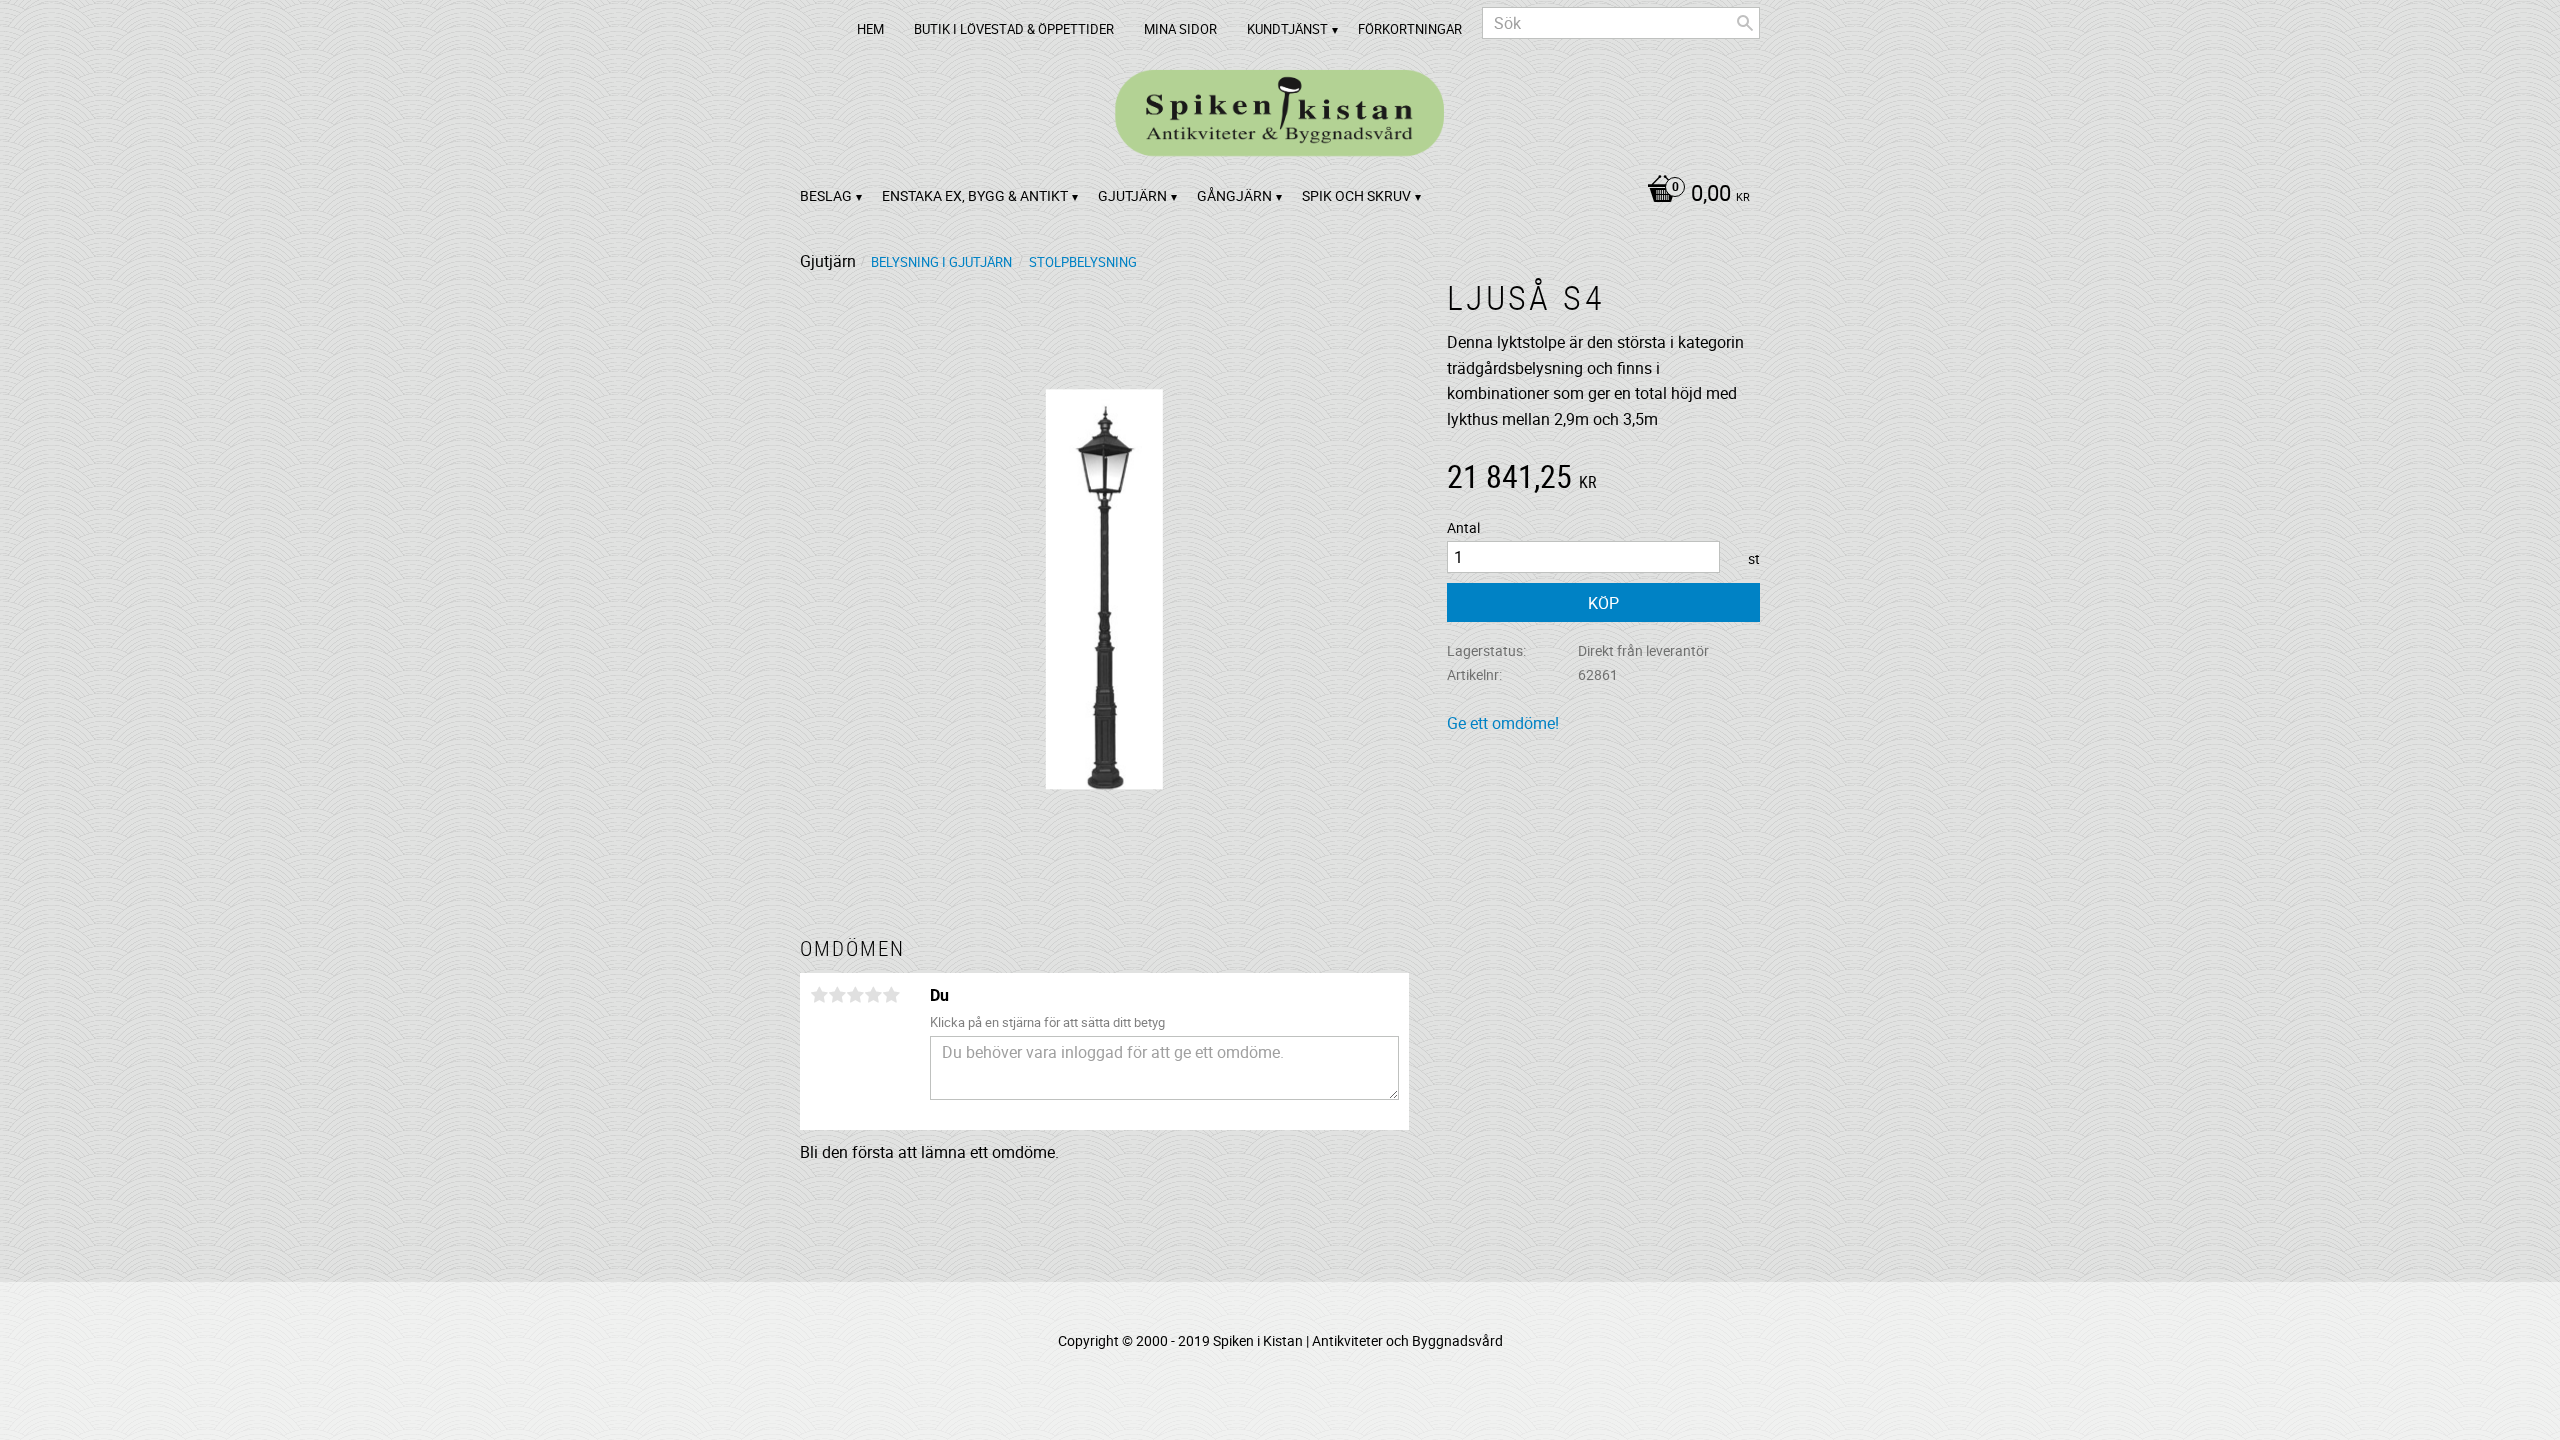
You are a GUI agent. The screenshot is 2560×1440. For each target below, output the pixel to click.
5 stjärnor (891, 995)
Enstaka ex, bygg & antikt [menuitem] (975, 195)
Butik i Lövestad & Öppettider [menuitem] (1014, 29)
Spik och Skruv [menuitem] (1356, 195)
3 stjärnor (855, 995)
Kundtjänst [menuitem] (1287, 29)
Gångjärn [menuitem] (1234, 195)
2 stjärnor (837, 995)
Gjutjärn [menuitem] (1132, 195)
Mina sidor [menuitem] (1180, 29)
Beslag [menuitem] (826, 195)
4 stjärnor (873, 995)
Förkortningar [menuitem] (1410, 29)
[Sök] (1745, 23)
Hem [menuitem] (870, 29)
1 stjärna (819, 995)
